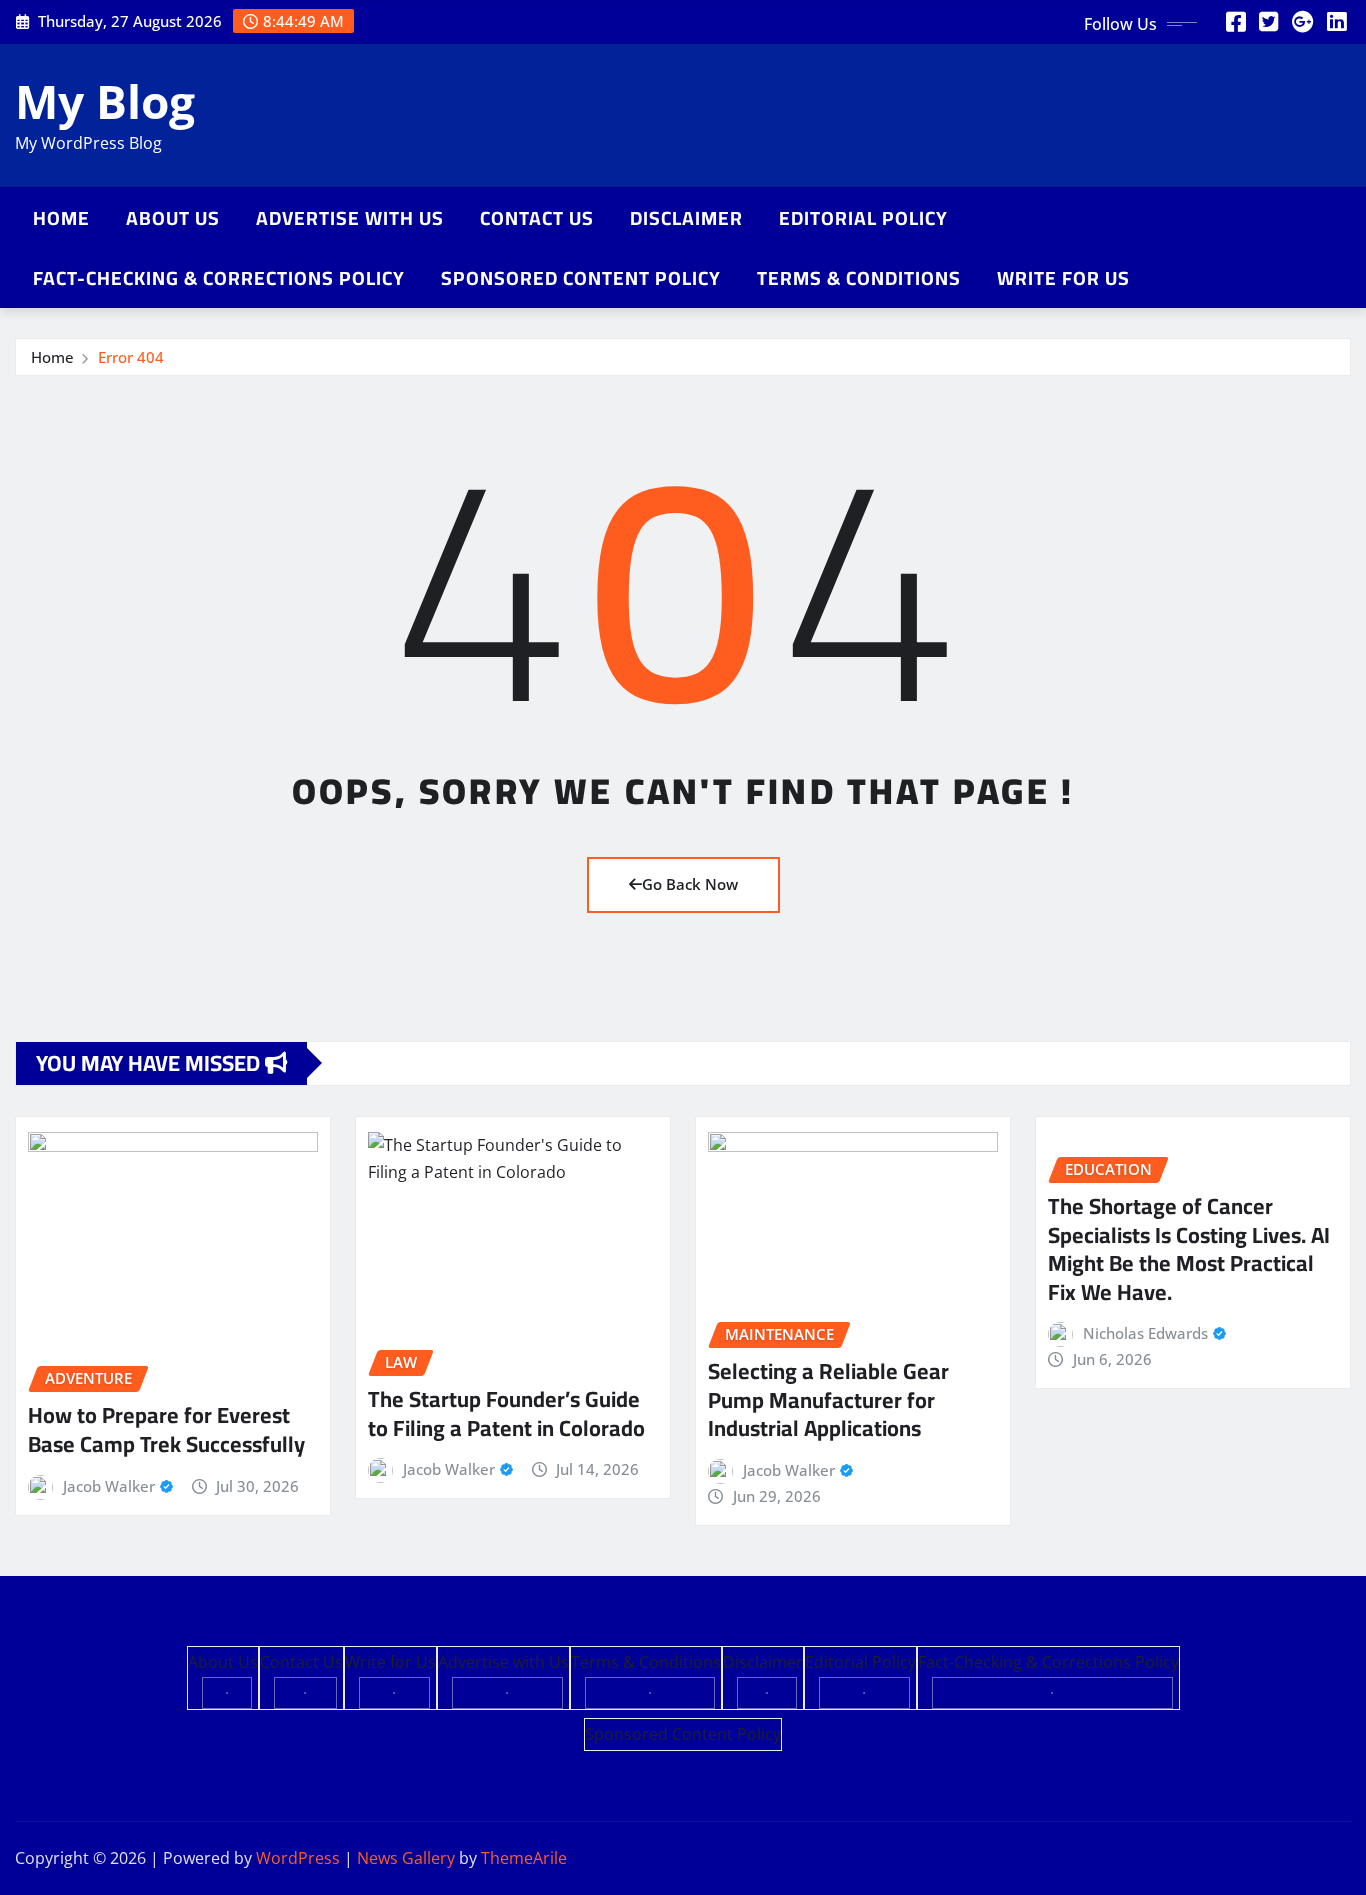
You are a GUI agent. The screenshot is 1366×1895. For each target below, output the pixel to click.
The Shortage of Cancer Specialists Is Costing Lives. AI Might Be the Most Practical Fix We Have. (1189, 1249)
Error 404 (131, 357)
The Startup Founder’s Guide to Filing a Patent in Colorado (506, 1413)
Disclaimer (686, 218)
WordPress (298, 1858)
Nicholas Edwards (1145, 1333)
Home (61, 218)
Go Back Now (690, 884)
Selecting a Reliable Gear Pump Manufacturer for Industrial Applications (828, 1399)
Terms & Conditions (859, 278)
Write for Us (1063, 278)
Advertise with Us (350, 218)
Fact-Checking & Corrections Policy (219, 278)
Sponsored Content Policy (581, 278)
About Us (173, 218)
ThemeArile (524, 1858)
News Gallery (406, 1858)
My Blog (105, 101)
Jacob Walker (109, 1486)
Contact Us (537, 218)
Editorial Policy (863, 218)
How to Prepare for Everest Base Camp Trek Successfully (166, 1429)
